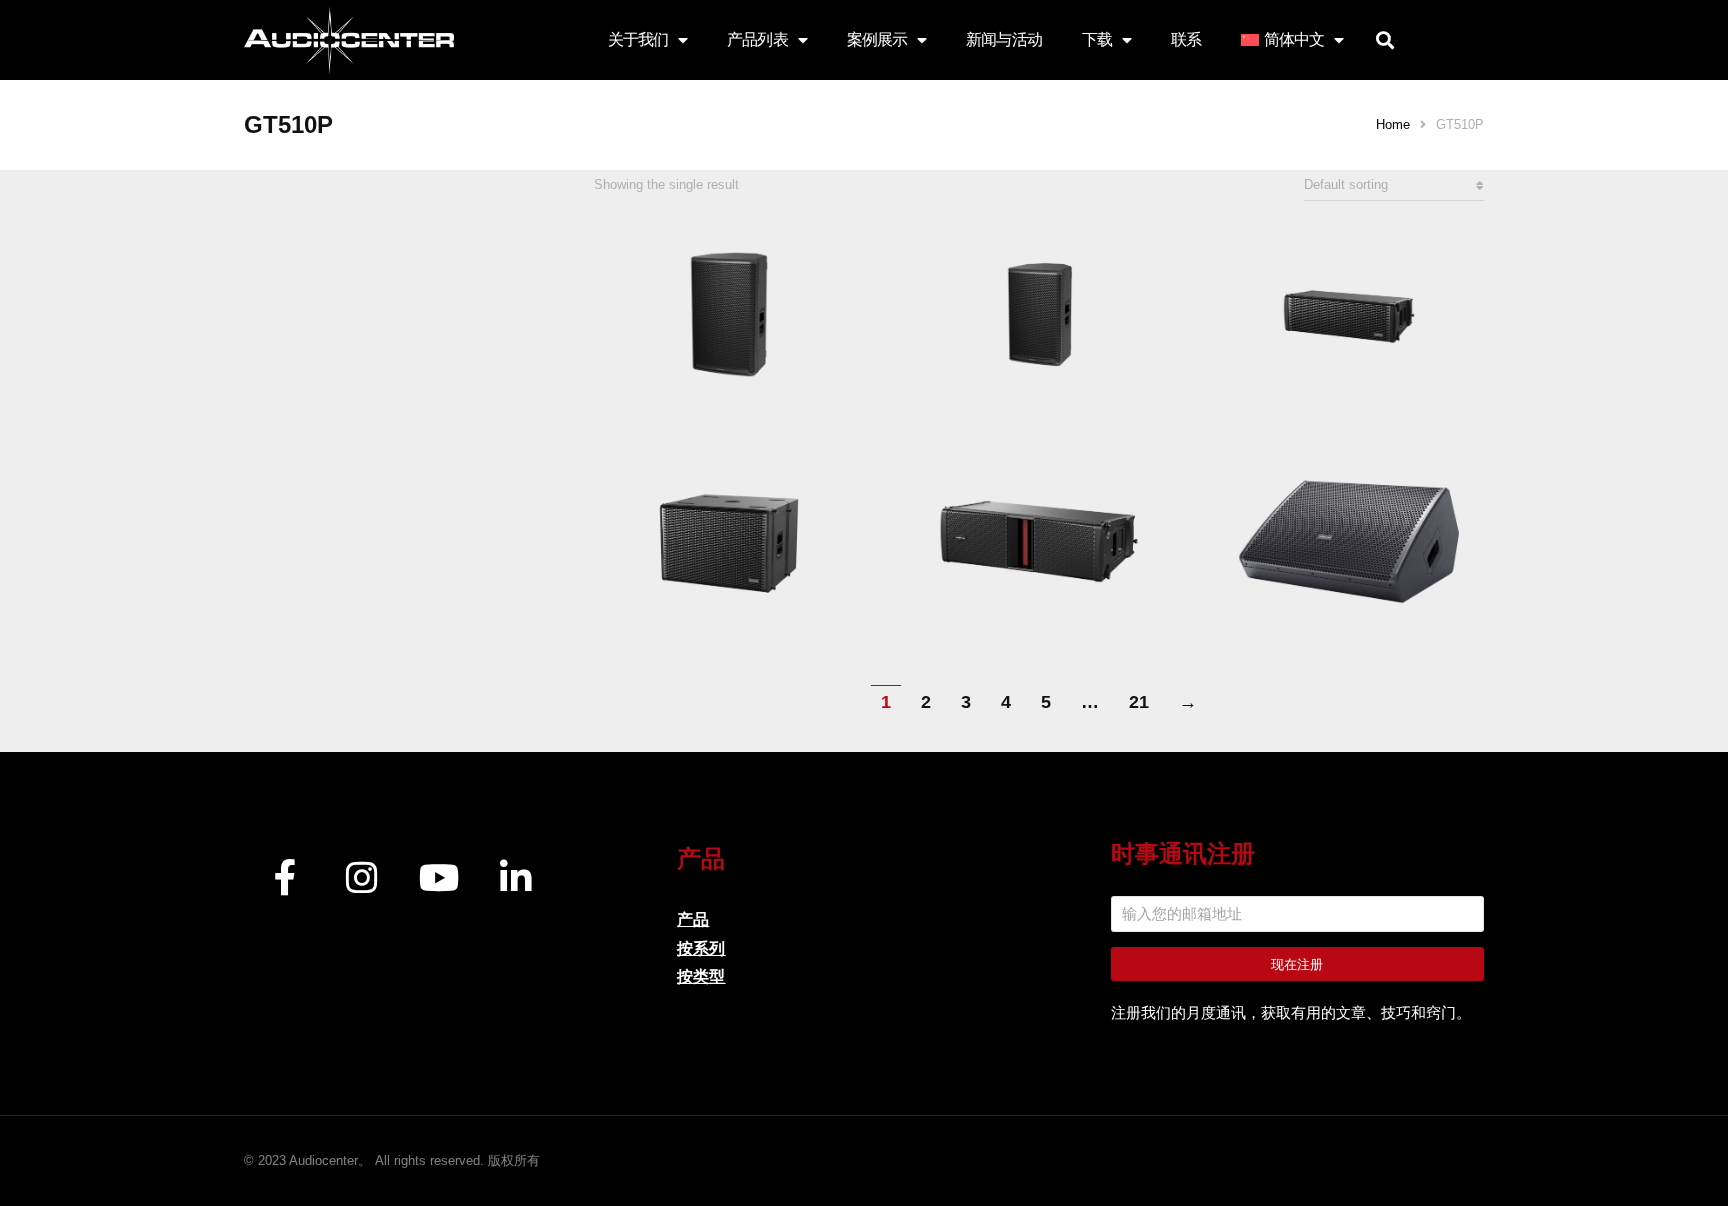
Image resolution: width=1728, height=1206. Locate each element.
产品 (693, 919)
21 (1139, 702)
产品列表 (757, 39)
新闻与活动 (1004, 39)
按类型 (701, 976)
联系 (1186, 39)
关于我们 (638, 39)
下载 (1097, 39)
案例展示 (877, 39)
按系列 (701, 948)
